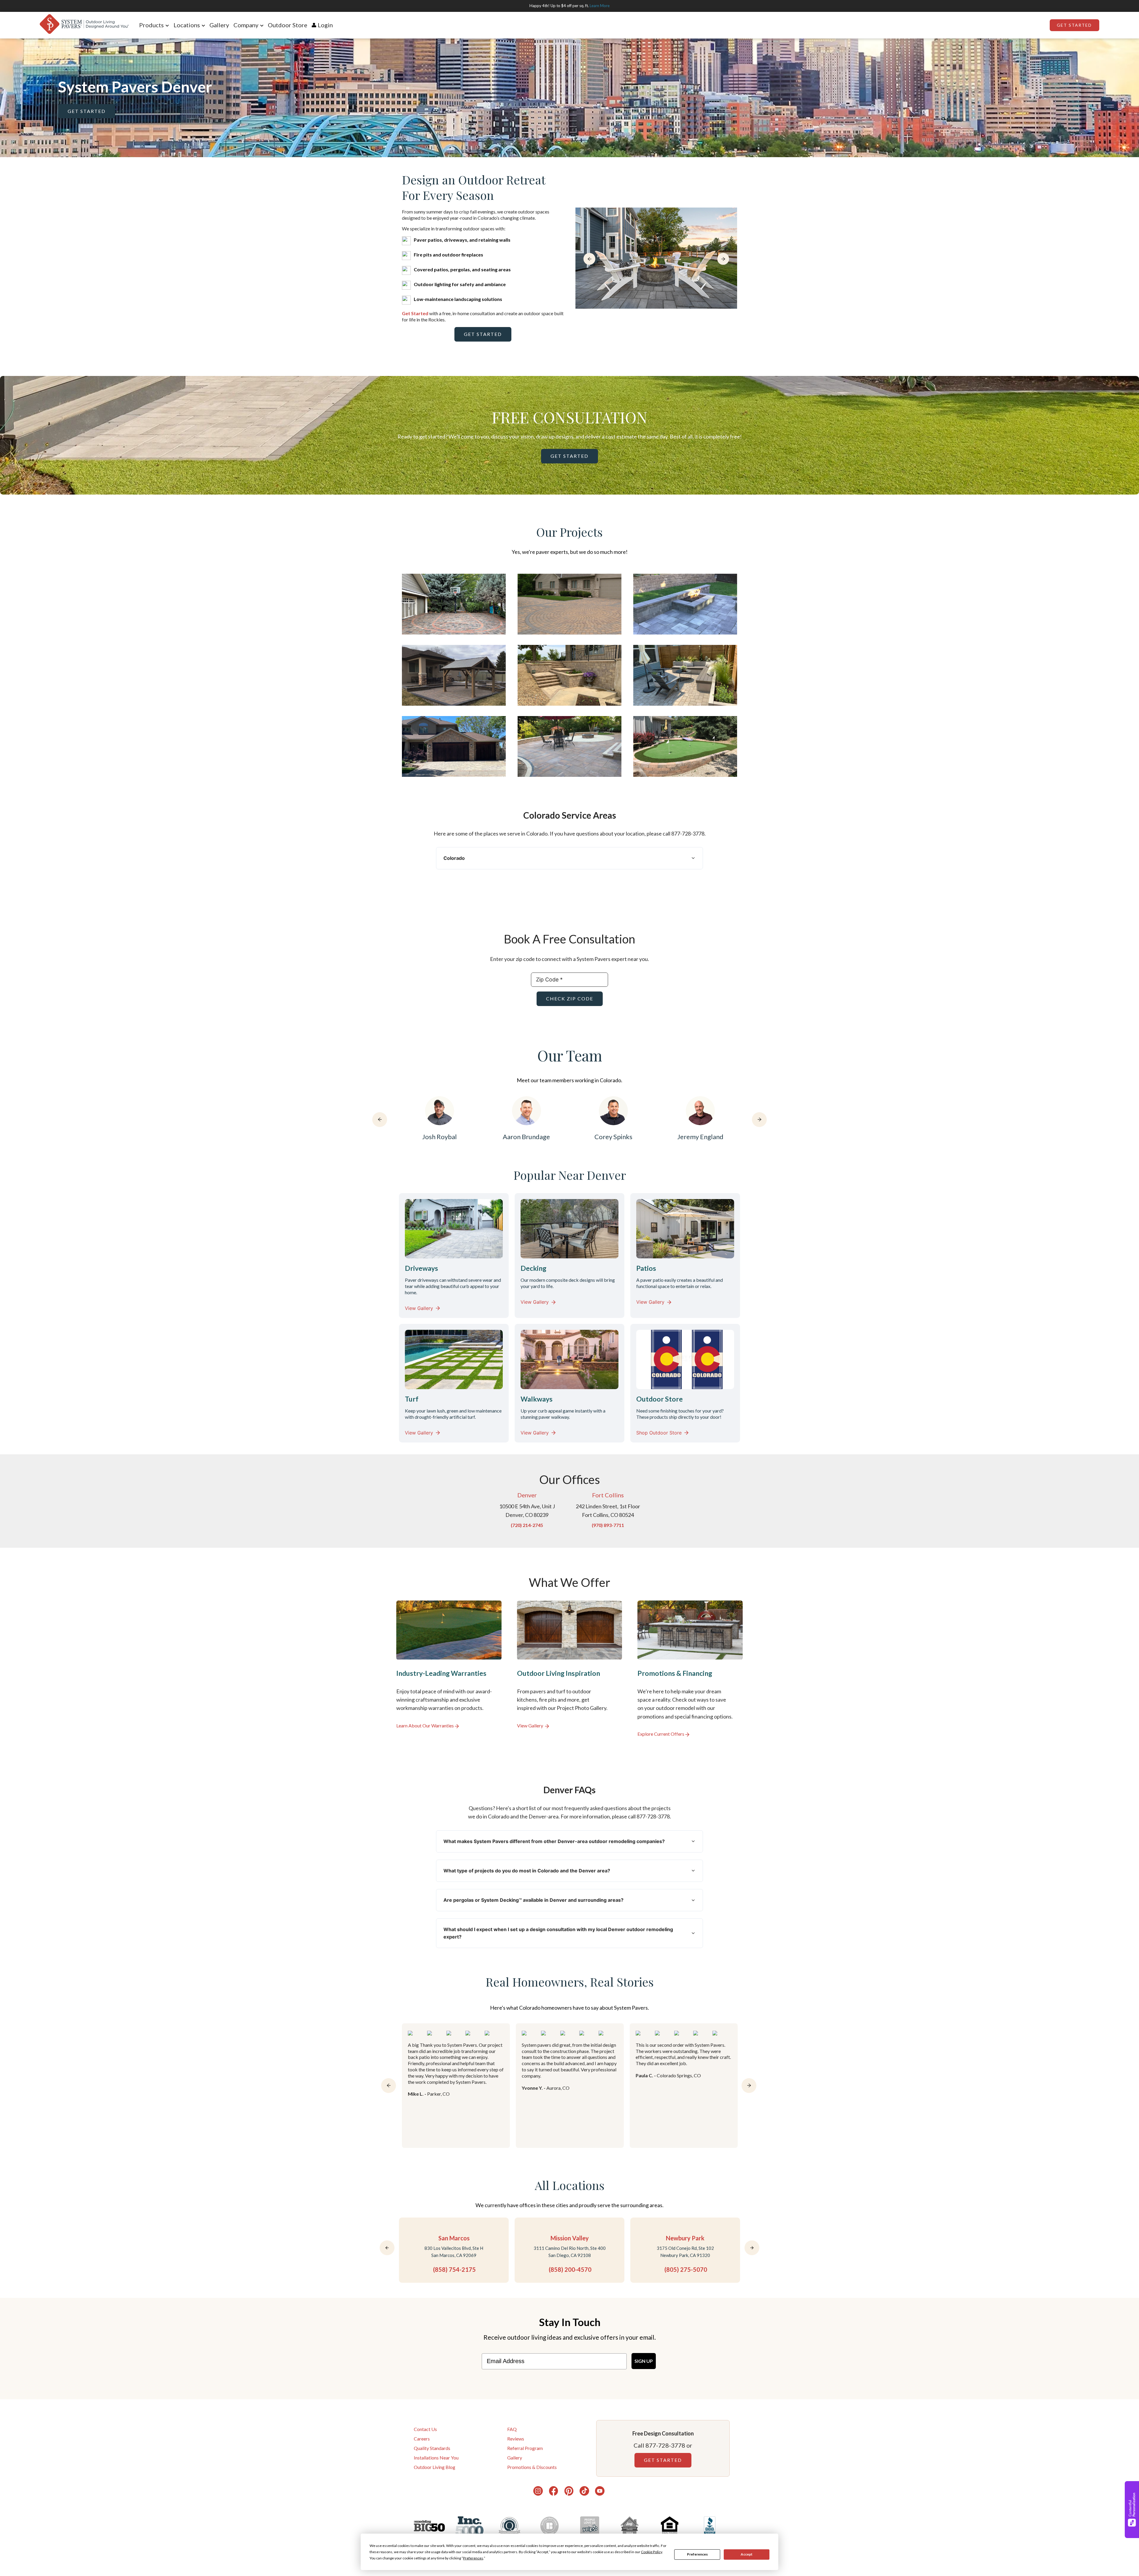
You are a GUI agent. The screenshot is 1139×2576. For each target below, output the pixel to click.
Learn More (600, 6)
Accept (747, 2554)
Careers (422, 2439)
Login (325, 25)
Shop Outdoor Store (659, 1433)
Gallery (219, 25)
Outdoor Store (288, 25)
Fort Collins (608, 1495)
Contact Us (425, 2429)
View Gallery (419, 1308)
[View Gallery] (570, 1669)
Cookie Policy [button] (652, 2552)
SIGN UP (644, 2361)
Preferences (697, 2554)
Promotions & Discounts (532, 2467)
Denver (527, 1495)
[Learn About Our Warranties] (449, 1669)
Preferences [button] (473, 2558)
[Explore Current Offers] (690, 1669)
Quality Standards (432, 2448)
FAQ (512, 2429)
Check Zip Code (570, 998)
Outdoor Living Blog (435, 2467)
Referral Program (525, 2448)
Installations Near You (436, 2458)
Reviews (516, 2439)
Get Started (1074, 25)
